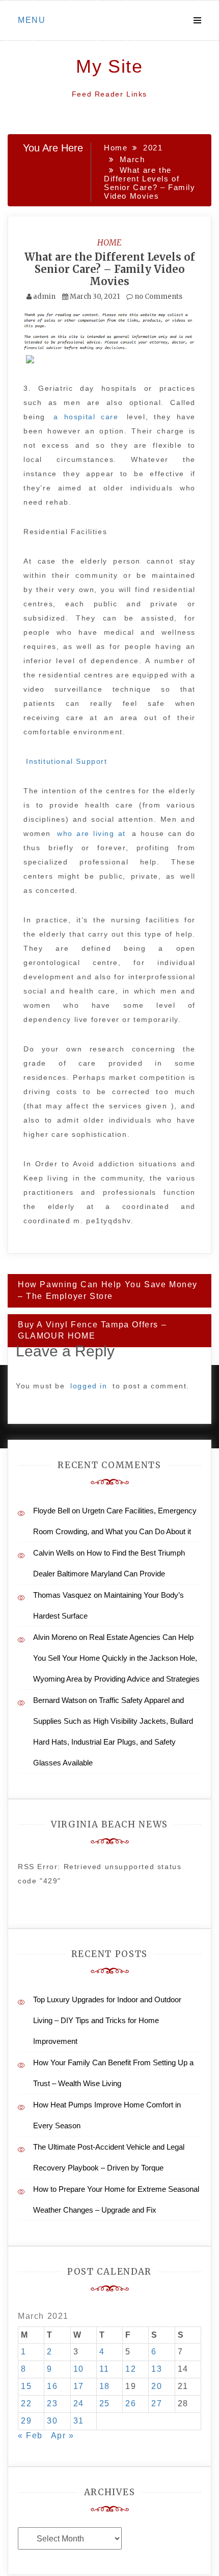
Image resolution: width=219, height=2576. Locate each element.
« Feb (30, 2435)
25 (105, 2403)
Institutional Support (67, 761)
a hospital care (89, 417)
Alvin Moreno (55, 1637)
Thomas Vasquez (62, 1595)
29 (26, 2421)
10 (79, 2369)
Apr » (63, 2435)
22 (26, 2403)
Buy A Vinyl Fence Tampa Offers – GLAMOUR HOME (92, 1330)
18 (105, 2386)
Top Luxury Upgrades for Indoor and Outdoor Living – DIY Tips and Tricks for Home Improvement (107, 2020)
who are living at (93, 833)
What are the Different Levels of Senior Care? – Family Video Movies (110, 269)
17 (79, 2386)
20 (157, 2386)
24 (79, 2403)
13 (157, 2369)
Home (109, 242)
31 (79, 2421)
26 (131, 2403)
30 (52, 2421)
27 (157, 2403)
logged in (89, 1386)
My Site (109, 66)
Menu (32, 20)
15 (26, 2386)
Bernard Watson (60, 1700)
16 (52, 2386)
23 (52, 2403)
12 (131, 2369)
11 (104, 2369)
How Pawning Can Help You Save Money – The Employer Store (108, 1290)
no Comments (158, 297)
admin (44, 297)
